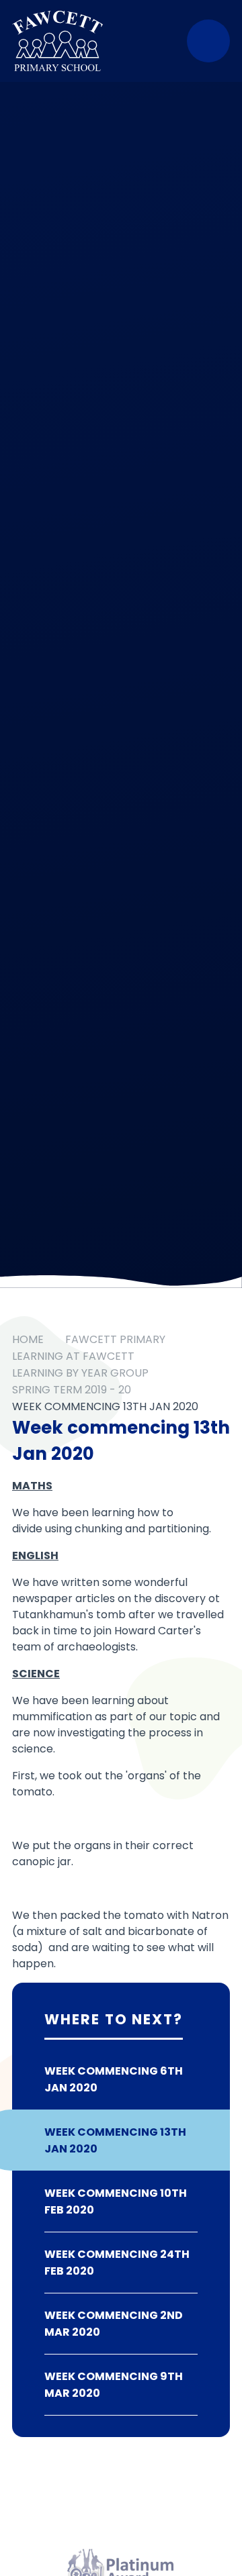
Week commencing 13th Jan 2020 (105, 1406)
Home (28, 1339)
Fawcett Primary (115, 1339)
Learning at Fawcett (73, 1356)
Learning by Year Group (80, 1373)
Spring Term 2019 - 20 (72, 1390)
